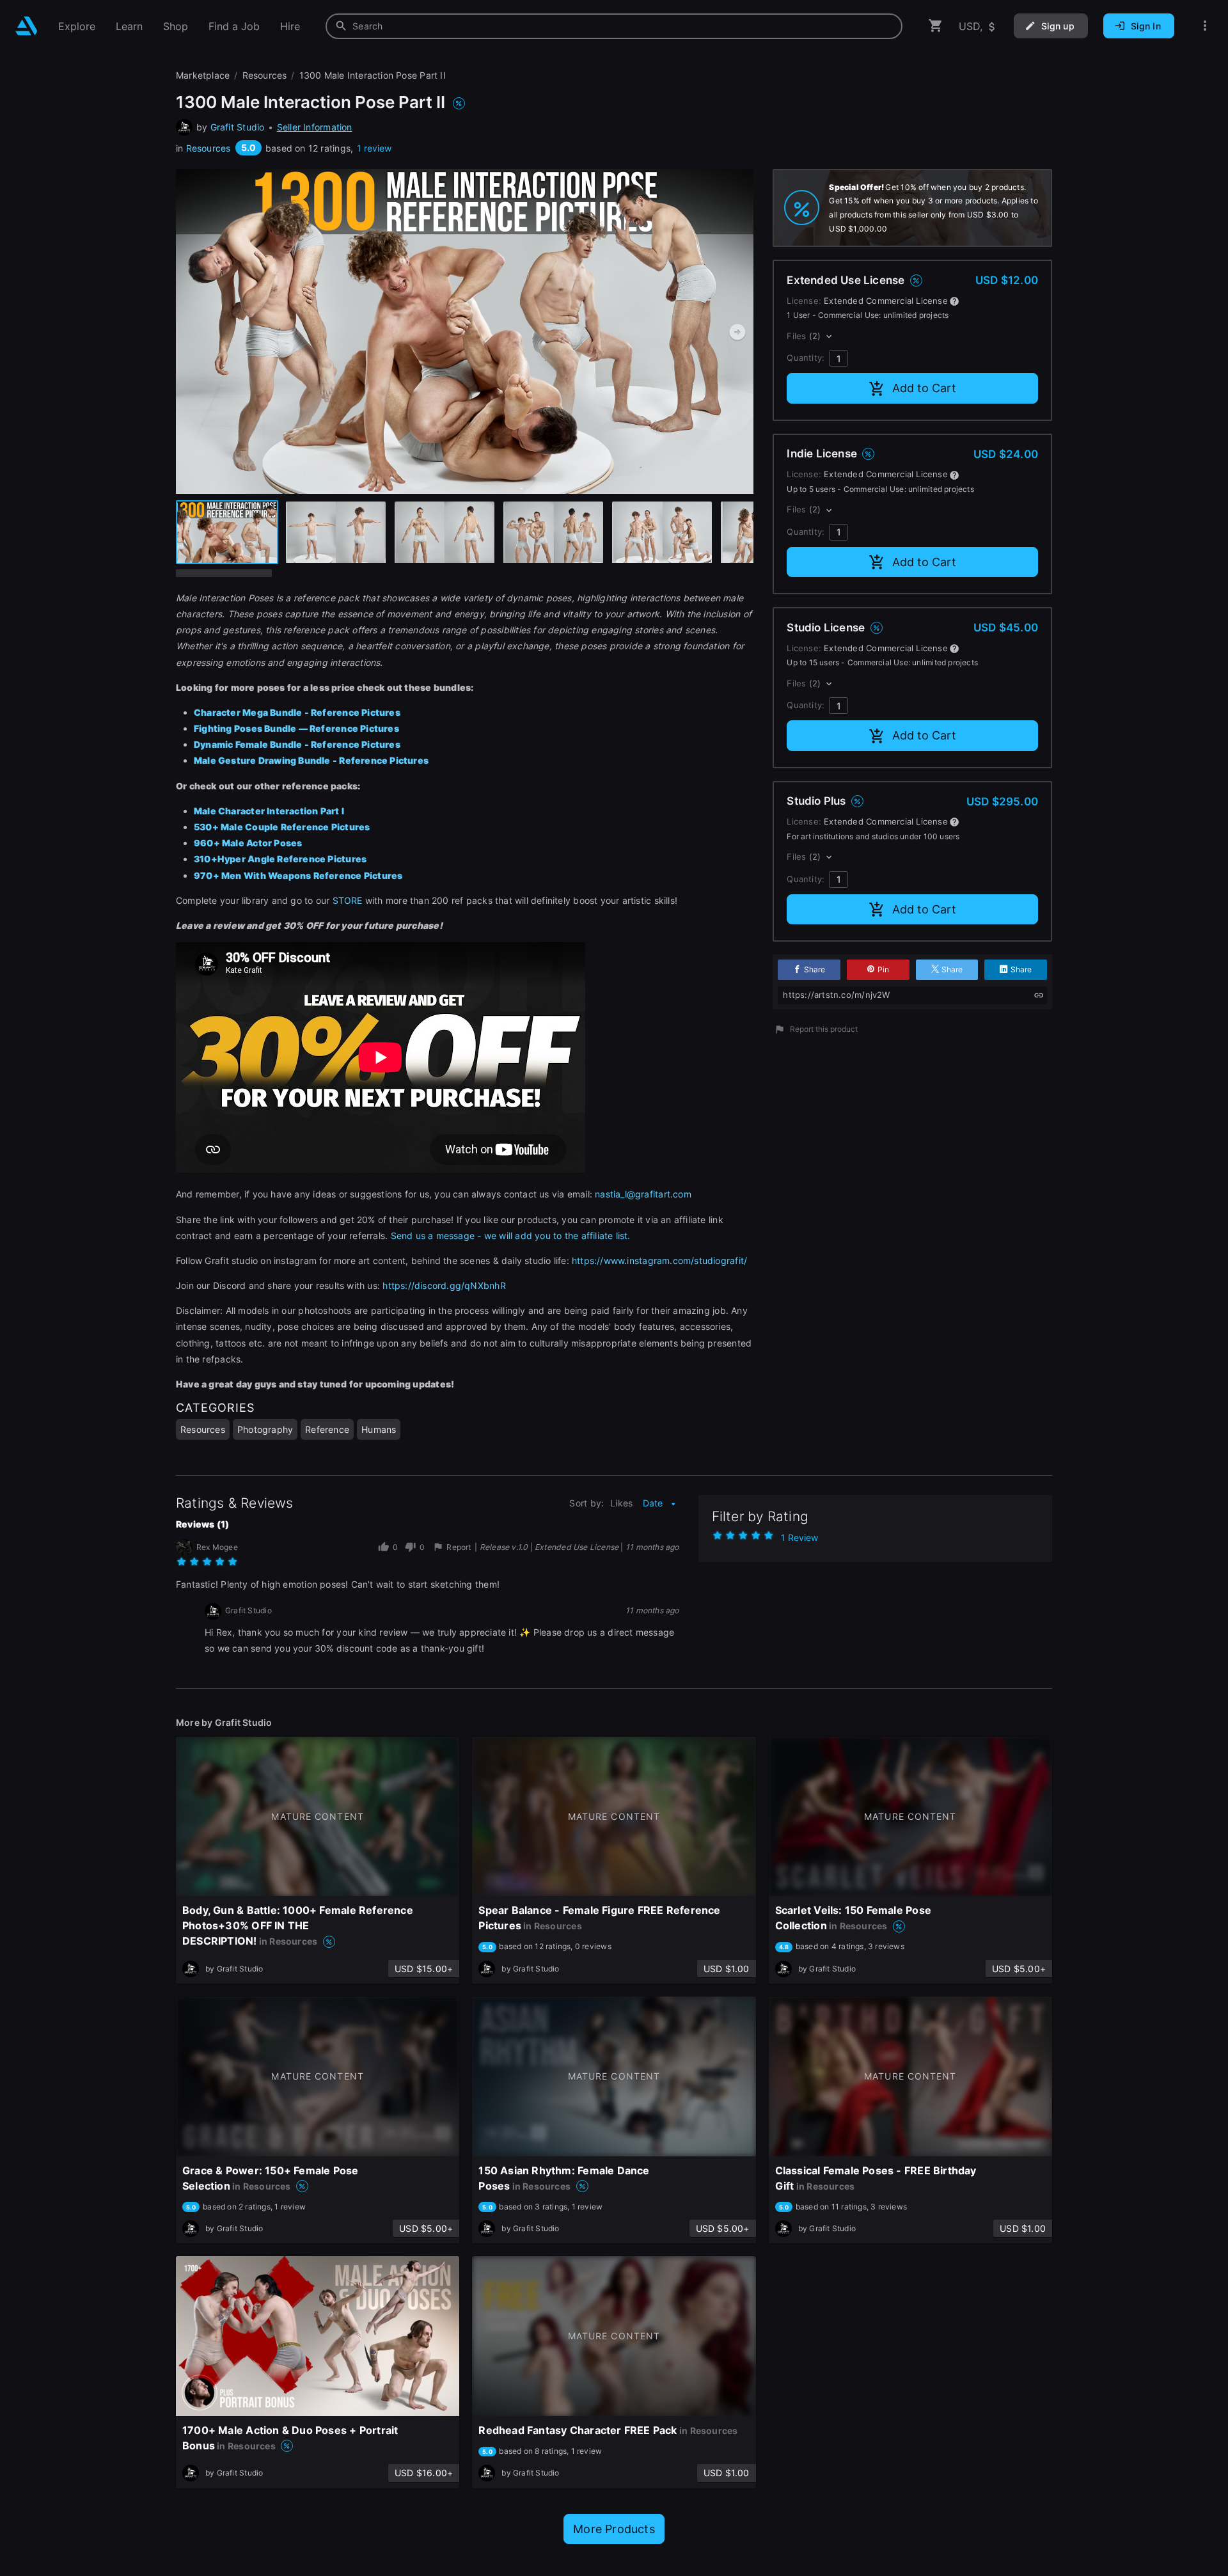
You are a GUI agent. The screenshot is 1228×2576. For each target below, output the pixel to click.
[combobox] (614, 26)
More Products (614, 2529)
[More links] (1205, 26)
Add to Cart (924, 388)
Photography (265, 1429)
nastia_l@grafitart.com (643, 1194)
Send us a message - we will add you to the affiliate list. (511, 1236)
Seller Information (315, 127)
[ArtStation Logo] (27, 26)
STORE (348, 900)
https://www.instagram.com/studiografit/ (659, 1260)
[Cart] (936, 26)
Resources (209, 148)
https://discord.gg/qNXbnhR (444, 1285)
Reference (327, 1429)
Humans (379, 1429)
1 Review (799, 1537)
